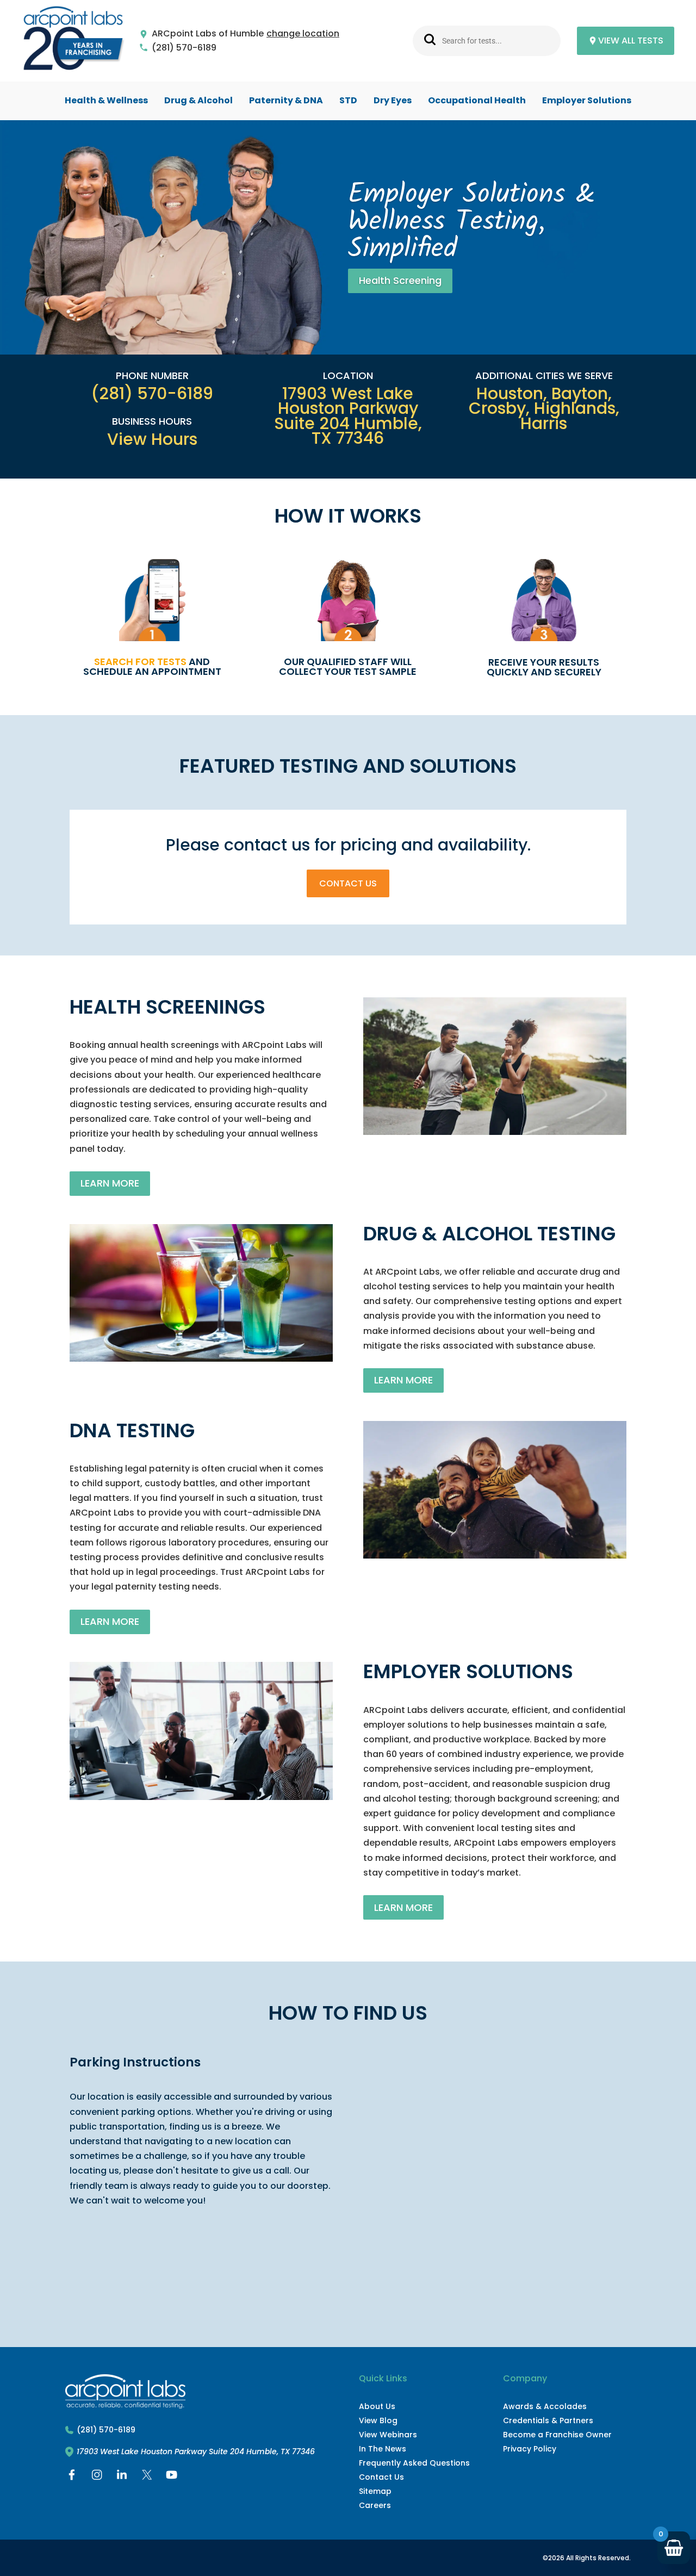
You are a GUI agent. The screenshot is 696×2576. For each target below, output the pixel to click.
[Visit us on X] (147, 2477)
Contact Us (348, 883)
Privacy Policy (530, 2449)
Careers (375, 2505)
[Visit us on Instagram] (97, 2477)
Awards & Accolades (545, 2406)
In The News (383, 2449)
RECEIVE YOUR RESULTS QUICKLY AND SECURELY (544, 667)
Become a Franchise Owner (557, 2435)
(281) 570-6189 (184, 48)
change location (303, 34)
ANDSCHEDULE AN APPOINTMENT (152, 666)
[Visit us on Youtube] (172, 2477)
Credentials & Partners (548, 2420)
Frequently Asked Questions (414, 2463)
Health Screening (400, 280)
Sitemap (375, 2491)
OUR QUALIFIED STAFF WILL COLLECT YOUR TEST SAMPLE (348, 666)
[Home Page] (73, 41)
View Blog (378, 2420)
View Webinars (388, 2435)
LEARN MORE (110, 1183)
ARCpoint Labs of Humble (208, 34)
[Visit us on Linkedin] (122, 2477)
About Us (377, 2406)
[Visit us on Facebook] (72, 2477)
